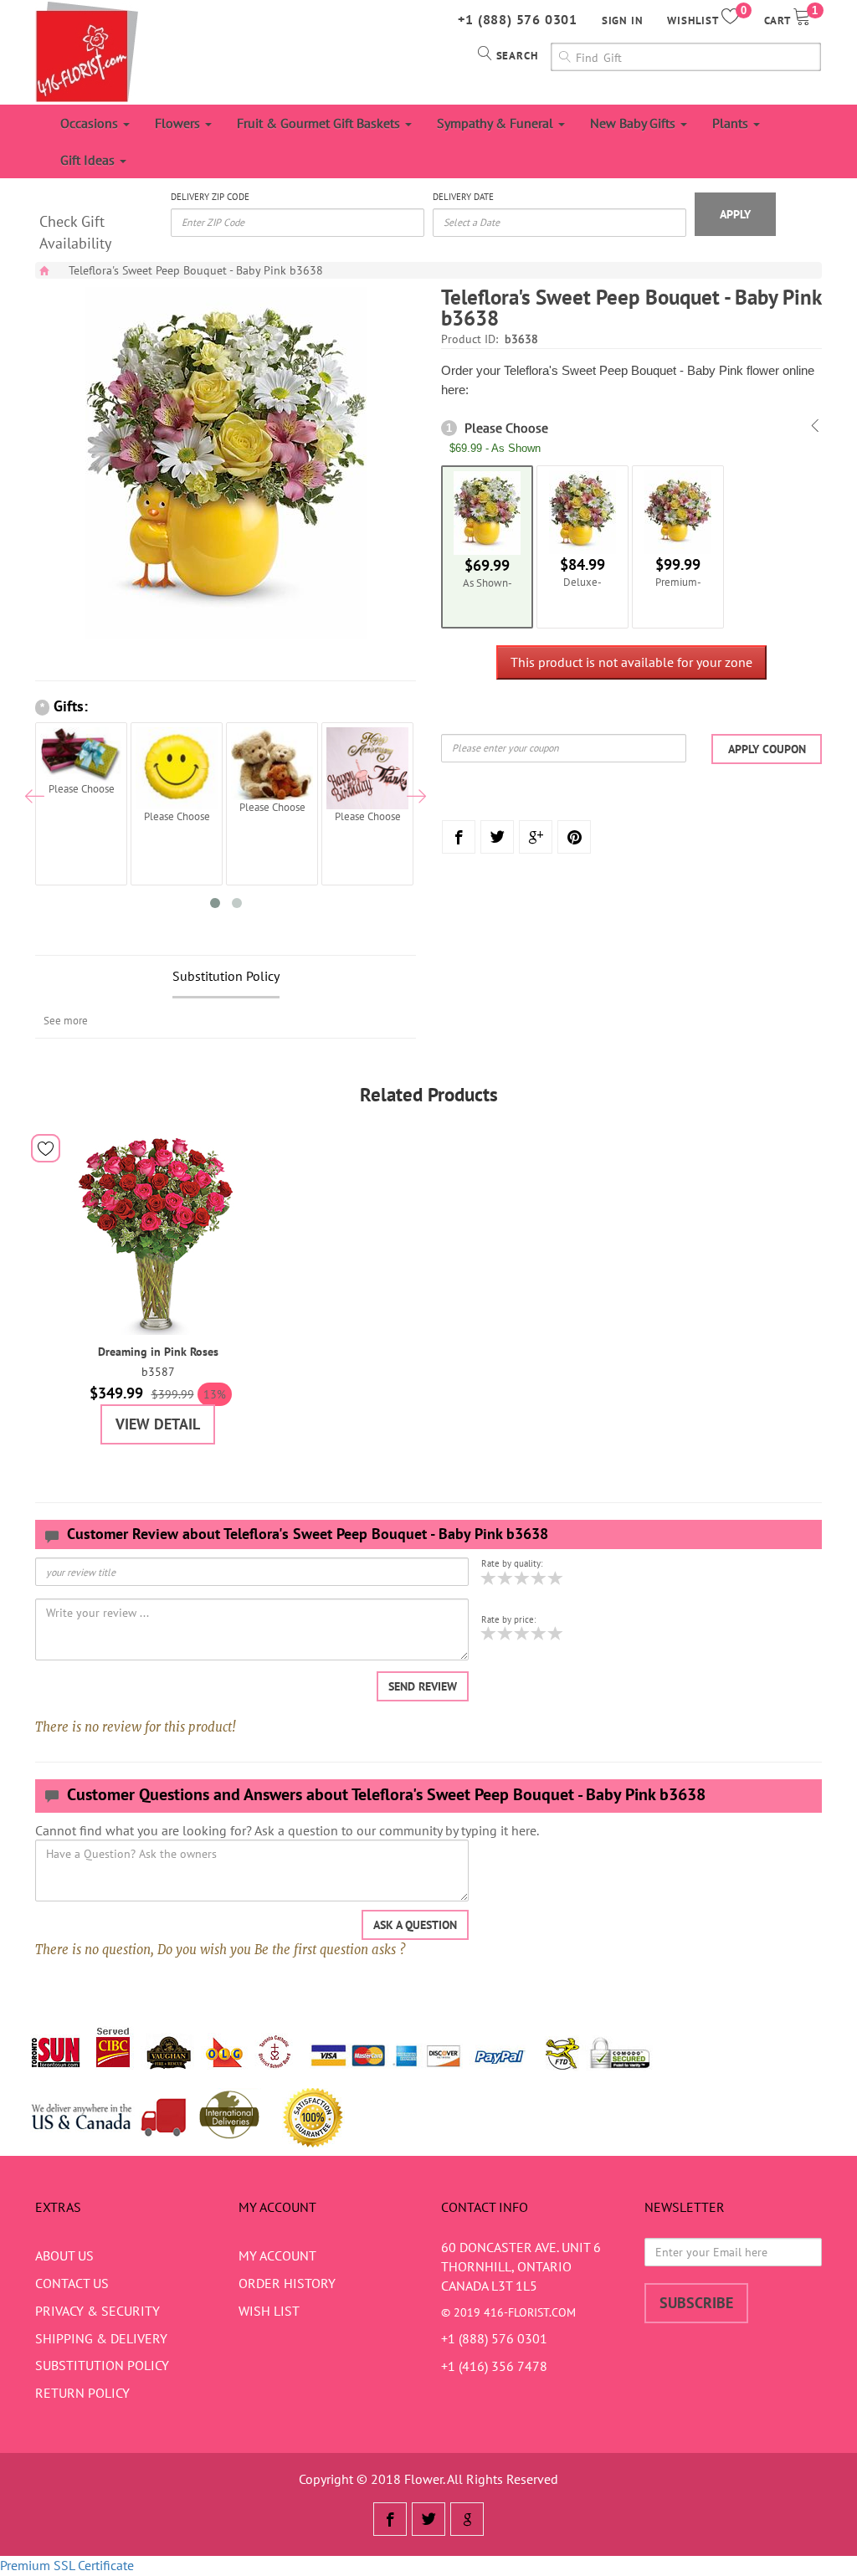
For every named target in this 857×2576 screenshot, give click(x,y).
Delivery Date (463, 197)
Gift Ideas (89, 160)
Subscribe (696, 2303)
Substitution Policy (226, 976)
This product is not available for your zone (631, 662)
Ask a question (415, 1925)
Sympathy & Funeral (497, 123)
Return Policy (82, 2393)
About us (64, 2255)
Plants (732, 123)
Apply (735, 214)
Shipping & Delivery (101, 2338)
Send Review (423, 1686)
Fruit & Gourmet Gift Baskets (320, 123)
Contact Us (72, 2283)
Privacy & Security (98, 2311)
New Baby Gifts (634, 123)
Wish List (269, 2311)
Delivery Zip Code (210, 197)
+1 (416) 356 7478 (494, 2366)
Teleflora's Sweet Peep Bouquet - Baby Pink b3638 (196, 270)
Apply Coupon (767, 749)
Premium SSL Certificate (67, 2565)
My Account (277, 2255)
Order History (287, 2283)
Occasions (91, 123)
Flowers (179, 123)
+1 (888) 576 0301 (518, 19)
